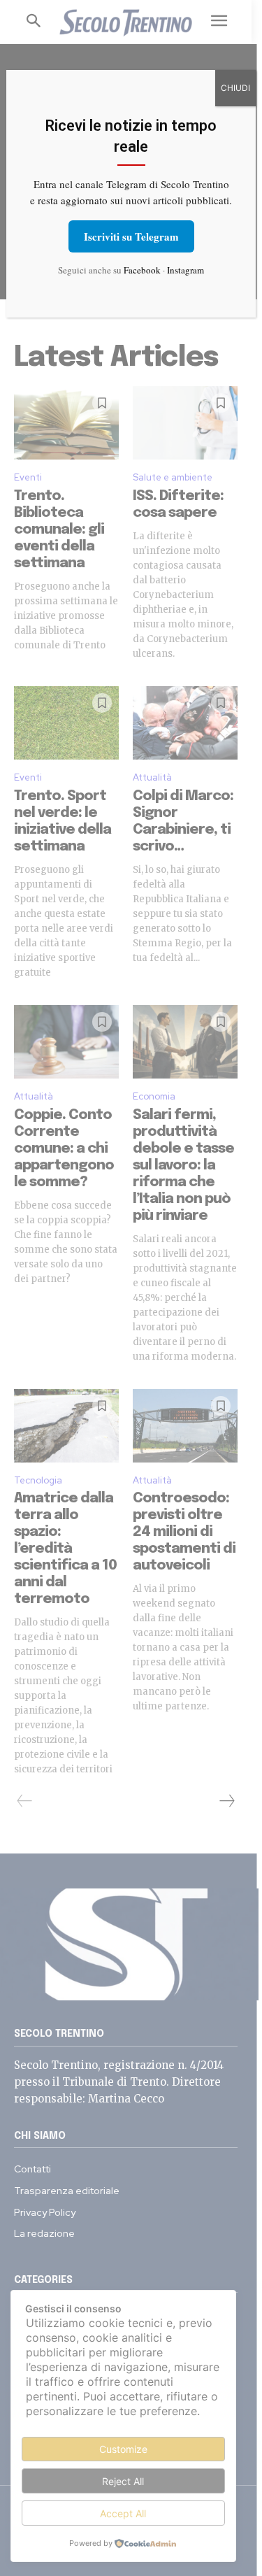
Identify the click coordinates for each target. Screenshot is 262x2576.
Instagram (185, 270)
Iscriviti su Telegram (131, 236)
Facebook (142, 270)
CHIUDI (235, 88)
